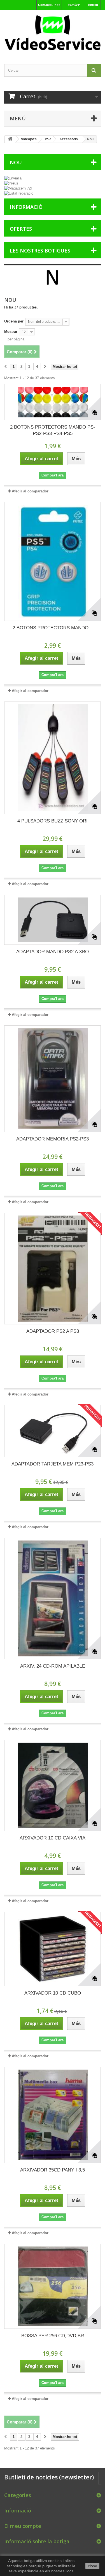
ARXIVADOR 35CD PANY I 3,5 (53, 2170)
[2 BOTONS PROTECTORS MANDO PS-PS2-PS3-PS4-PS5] (53, 402)
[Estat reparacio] (53, 193)
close (93, 2566)
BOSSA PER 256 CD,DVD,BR (53, 2336)
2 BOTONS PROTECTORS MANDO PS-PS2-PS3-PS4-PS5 (53, 430)
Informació (26, 207)
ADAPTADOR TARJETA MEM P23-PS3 (53, 1464)
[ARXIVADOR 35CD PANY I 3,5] (53, 2115)
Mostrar (11, 332)
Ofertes (21, 229)
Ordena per (14, 321)
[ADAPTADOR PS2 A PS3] (53, 1269)
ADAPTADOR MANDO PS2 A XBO (53, 952)
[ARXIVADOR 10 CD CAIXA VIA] (53, 1785)
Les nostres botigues (40, 251)
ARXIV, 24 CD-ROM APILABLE (53, 1666)
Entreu (93, 5)
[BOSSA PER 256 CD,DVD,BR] (53, 2286)
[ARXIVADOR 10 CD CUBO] (53, 1949)
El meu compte (23, 2526)
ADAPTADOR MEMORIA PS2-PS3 (53, 1139)
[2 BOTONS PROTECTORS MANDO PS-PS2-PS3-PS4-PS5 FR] (53, 562)
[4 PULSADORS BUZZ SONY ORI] (53, 758)
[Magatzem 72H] (53, 188)
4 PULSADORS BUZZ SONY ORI (53, 821)
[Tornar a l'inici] (10, 139)
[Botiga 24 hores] (53, 32)
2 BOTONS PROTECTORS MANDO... (53, 628)
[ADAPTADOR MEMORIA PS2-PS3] (53, 1079)
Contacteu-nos (49, 5)
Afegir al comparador (30, 491)
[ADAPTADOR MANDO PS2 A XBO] (53, 920)
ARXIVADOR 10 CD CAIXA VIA (53, 1838)
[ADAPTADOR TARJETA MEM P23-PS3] (53, 1431)
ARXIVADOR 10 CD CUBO (53, 1993)
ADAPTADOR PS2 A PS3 (53, 1331)
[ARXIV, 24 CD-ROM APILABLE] (53, 1598)
